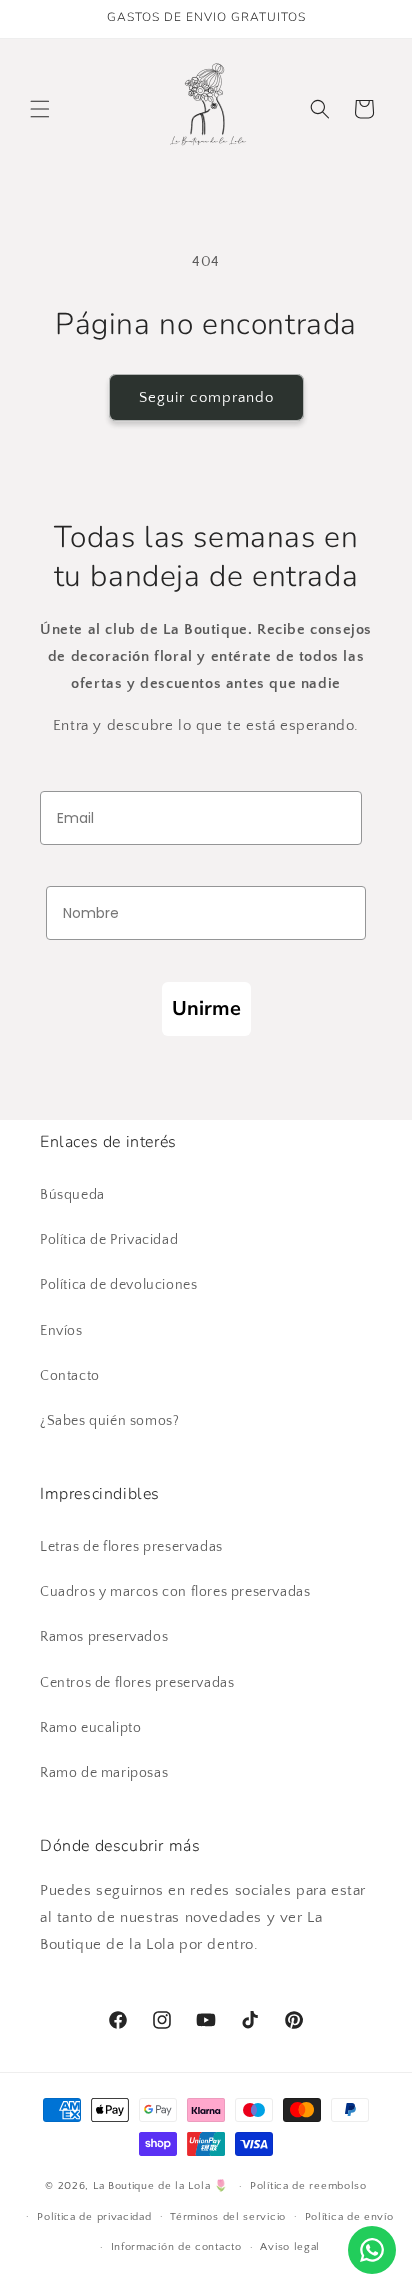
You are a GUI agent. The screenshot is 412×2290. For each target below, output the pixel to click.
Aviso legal (290, 2247)
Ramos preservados (104, 1637)
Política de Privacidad (109, 1240)
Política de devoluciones (118, 1285)
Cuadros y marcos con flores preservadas (175, 1592)
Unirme (206, 1008)
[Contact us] (372, 2250)
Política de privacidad (94, 2217)
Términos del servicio (228, 2217)
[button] (40, 109)
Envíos (61, 1331)
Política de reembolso (308, 2186)
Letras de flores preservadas (131, 1547)
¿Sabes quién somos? (109, 1421)
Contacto (70, 1376)
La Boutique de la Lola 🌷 (161, 2186)
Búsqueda (72, 1195)
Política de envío (349, 2217)
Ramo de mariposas (104, 1773)
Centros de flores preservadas (137, 1683)
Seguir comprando (206, 397)
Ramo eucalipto (90, 1728)
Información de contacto (176, 2247)
